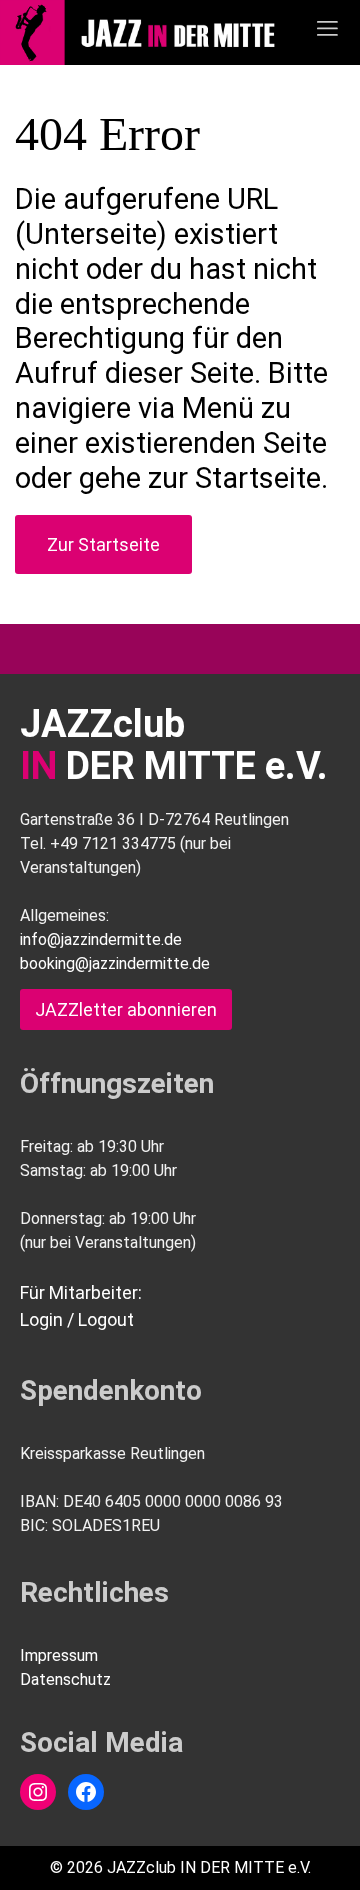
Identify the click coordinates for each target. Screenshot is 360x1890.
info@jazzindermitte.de (101, 939)
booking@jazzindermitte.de (115, 963)
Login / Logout (77, 1319)
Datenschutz (65, 1679)
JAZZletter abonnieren (126, 1009)
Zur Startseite (103, 544)
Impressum (59, 1655)
